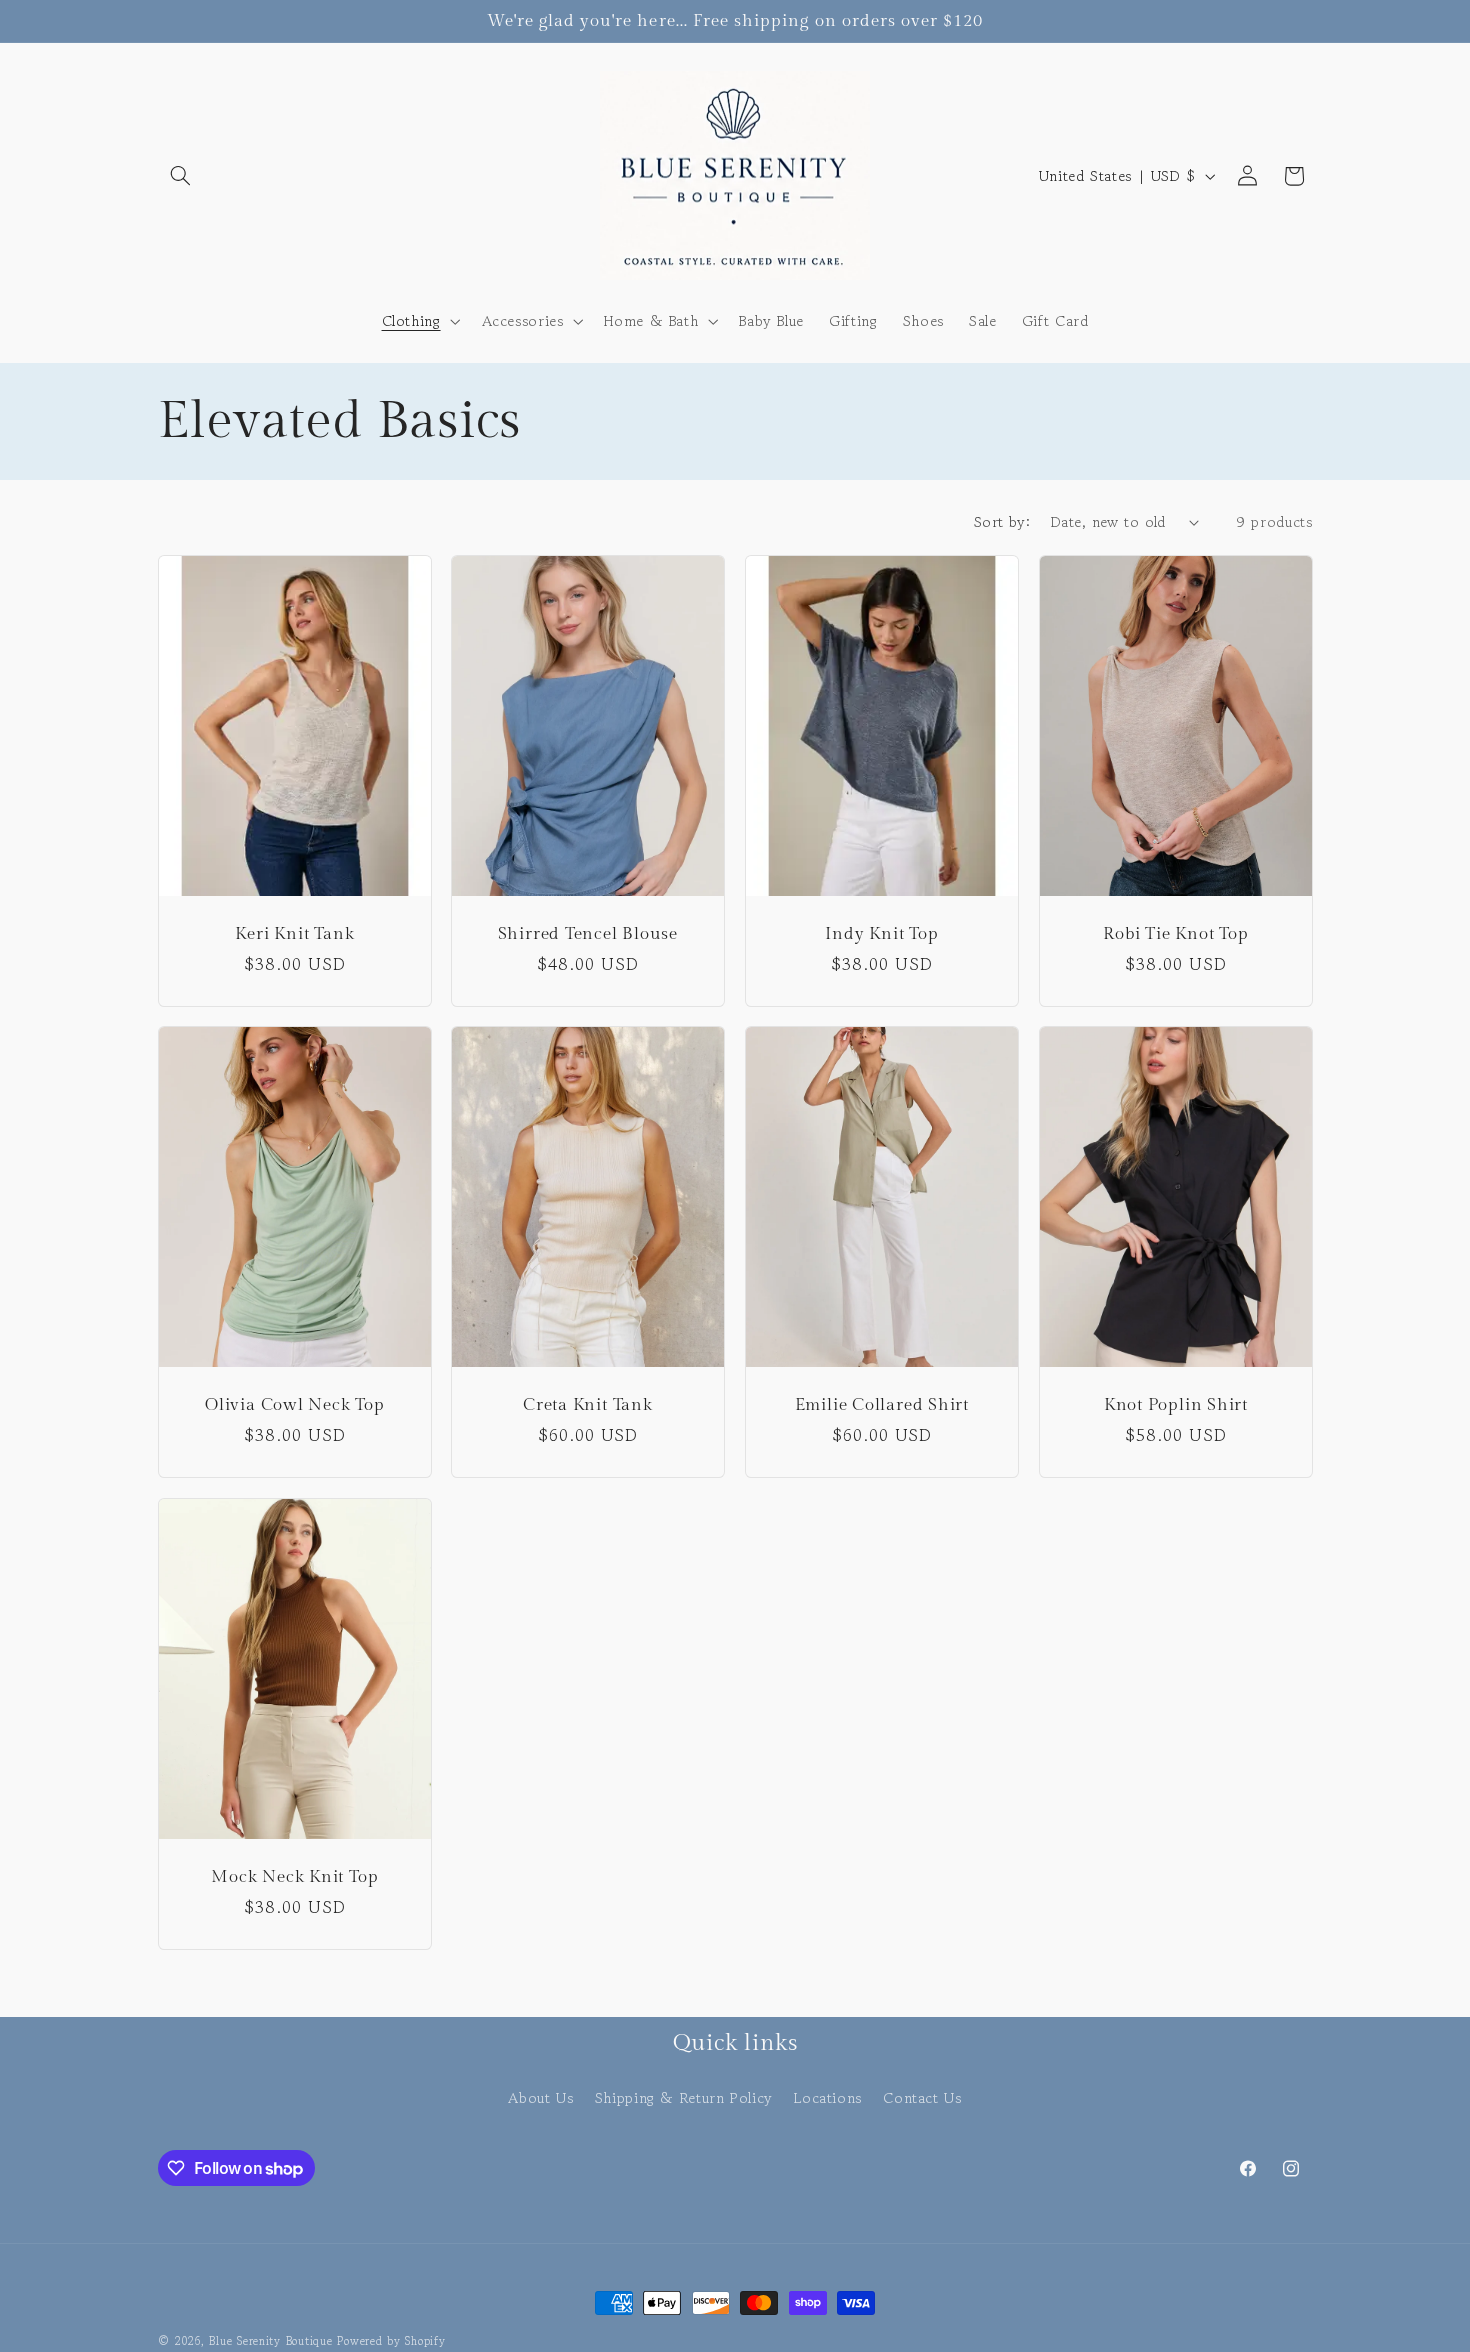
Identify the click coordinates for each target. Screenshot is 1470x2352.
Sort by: (1002, 521)
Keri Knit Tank (294, 934)
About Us (540, 2097)
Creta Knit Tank (588, 1405)
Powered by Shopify (391, 2341)
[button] (181, 176)
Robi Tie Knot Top (1175, 934)
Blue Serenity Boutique (270, 2341)
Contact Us (922, 2097)
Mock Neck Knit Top (294, 1877)
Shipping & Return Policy (684, 2097)
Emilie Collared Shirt (882, 1405)
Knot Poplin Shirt (1175, 1405)
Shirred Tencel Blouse (588, 934)
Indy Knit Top (881, 934)
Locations (828, 2097)
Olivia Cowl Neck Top (295, 1405)
